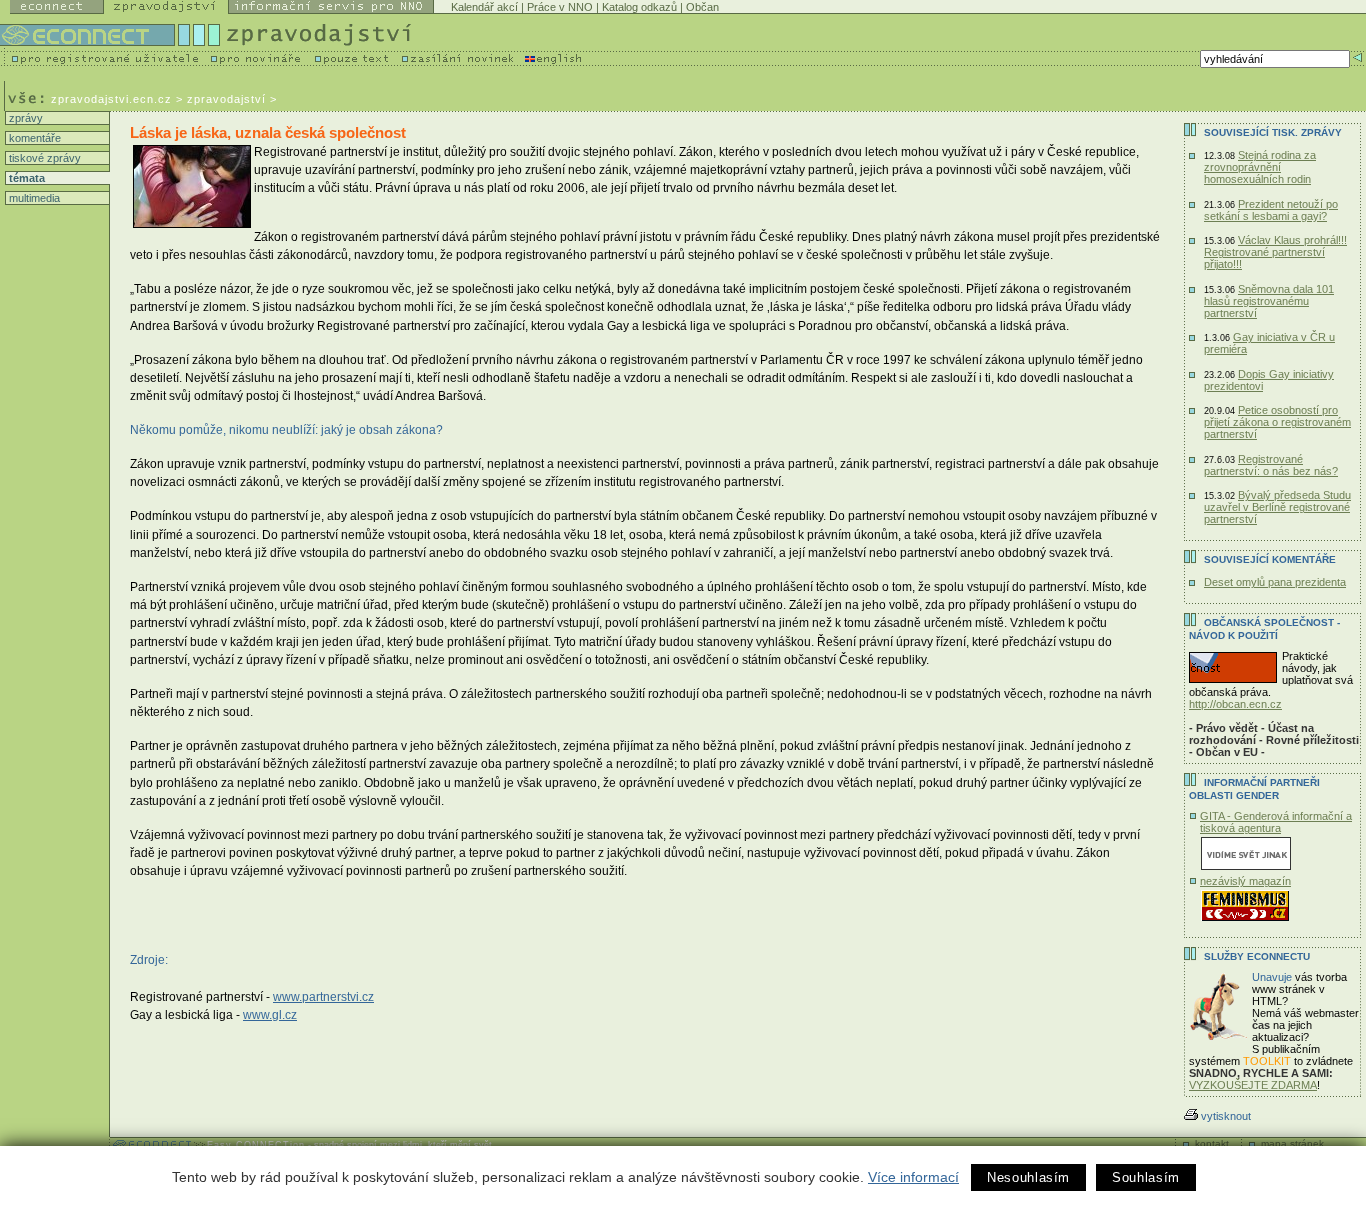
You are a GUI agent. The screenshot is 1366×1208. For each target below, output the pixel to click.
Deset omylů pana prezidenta (1275, 582)
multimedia (33, 198)
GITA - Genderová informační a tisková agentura (1276, 822)
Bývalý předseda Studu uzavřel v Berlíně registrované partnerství (1277, 507)
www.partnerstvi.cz (323, 997)
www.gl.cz (270, 1015)
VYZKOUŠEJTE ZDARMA (1253, 1085)
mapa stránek (1292, 1143)
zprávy (24, 118)
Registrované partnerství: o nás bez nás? (1271, 465)
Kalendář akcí (484, 7)
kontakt (1212, 1143)
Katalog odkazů (639, 7)
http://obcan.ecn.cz (1235, 704)
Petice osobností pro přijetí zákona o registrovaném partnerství (1277, 422)
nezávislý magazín (1245, 881)
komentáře (33, 138)
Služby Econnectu (1257, 956)
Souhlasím (1146, 1177)
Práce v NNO (560, 7)
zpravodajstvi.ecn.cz (111, 99)
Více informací (913, 1177)
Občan (702, 7)
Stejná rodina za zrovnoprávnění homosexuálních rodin (1260, 167)
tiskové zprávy (43, 158)
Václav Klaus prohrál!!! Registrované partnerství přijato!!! (1275, 252)
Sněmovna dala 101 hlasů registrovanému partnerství (1269, 301)
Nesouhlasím (1028, 1177)
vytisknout (1226, 1116)
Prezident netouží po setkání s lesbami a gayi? (1271, 210)
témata (25, 178)
